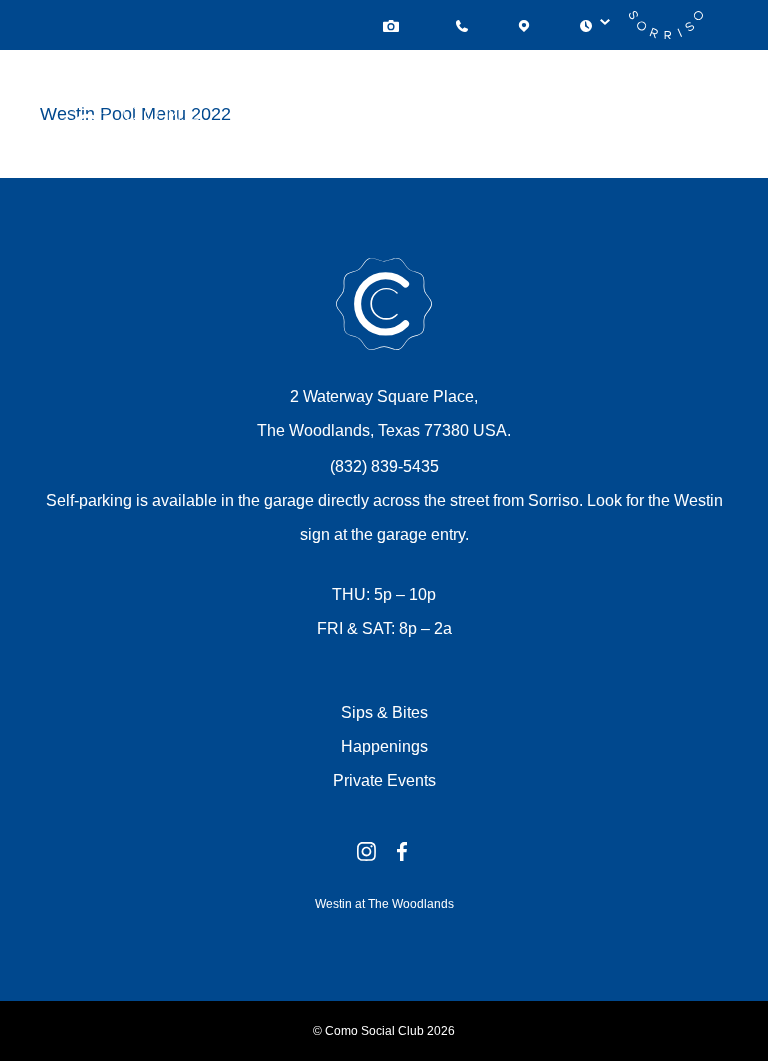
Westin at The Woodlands (384, 904)
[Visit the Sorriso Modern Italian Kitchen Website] (666, 25)
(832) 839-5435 (384, 466)
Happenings (384, 746)
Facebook (401, 851)
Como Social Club (384, 304)
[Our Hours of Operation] (586, 25)
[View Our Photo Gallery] (394, 25)
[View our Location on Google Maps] (524, 25)
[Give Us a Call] (462, 25)
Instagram (366, 851)
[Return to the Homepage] (131, 156)
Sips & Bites (384, 712)
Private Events (384, 780)
